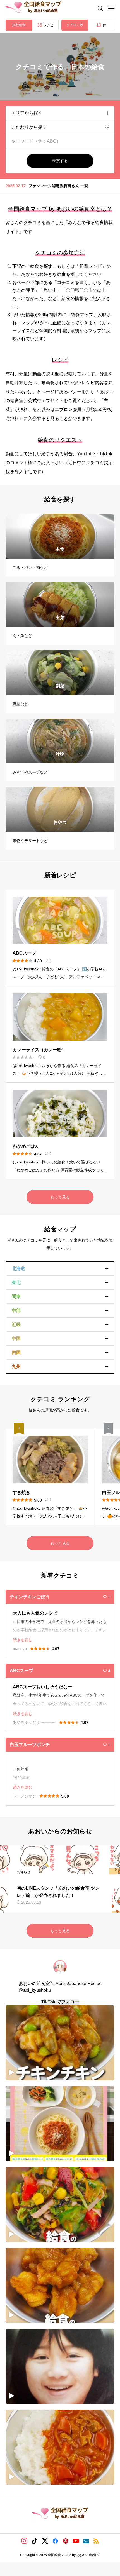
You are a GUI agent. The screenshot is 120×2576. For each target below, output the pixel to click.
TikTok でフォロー (60, 2002)
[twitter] (45, 2541)
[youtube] (76, 2541)
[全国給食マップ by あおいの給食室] (33, 8)
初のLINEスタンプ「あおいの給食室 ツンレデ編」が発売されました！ (69, 188)
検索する (60, 161)
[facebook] (55, 2541)
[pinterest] (66, 2541)
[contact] (86, 2541)
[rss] (96, 2541)
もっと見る (60, 1197)
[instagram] (24, 2541)
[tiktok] (35, 2541)
